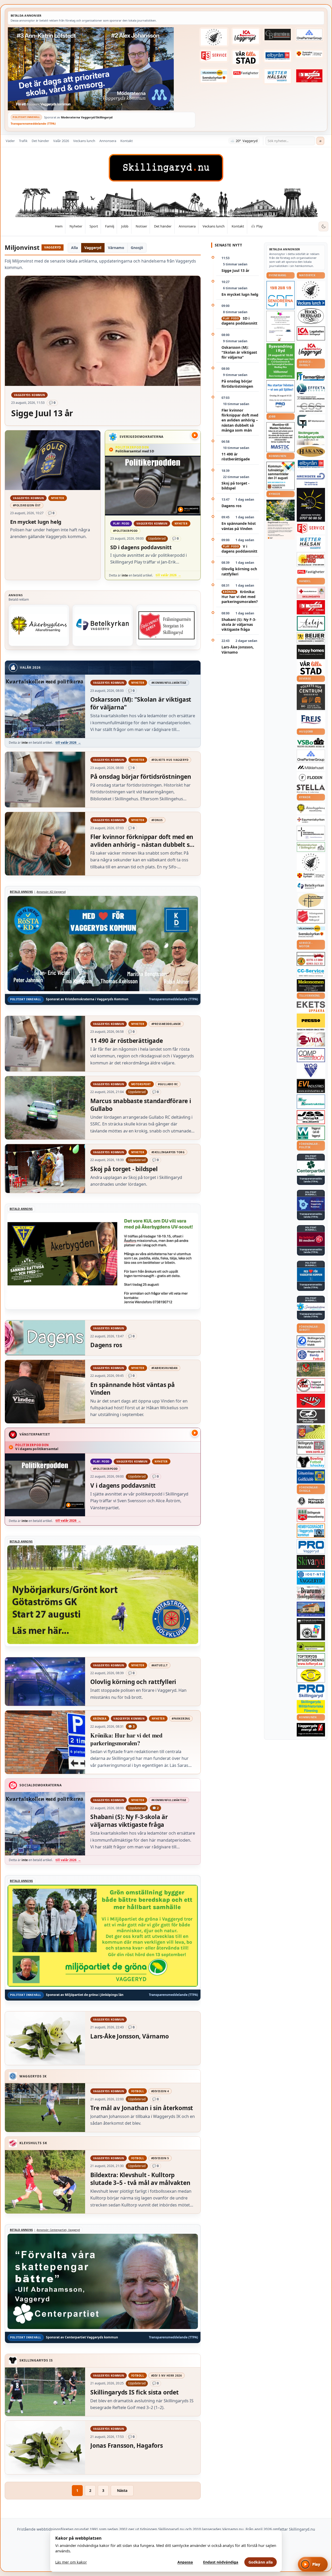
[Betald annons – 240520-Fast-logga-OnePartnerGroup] (309, 35)
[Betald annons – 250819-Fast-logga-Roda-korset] (311, 593)
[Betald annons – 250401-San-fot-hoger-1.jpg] (311, 559)
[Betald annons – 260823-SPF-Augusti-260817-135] (281, 295)
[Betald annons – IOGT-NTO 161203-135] (311, 1578)
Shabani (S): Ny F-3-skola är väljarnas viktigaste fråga (239, 625)
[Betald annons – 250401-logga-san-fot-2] (311, 505)
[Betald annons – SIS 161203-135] (311, 1462)
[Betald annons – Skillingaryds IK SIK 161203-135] (311, 1401)
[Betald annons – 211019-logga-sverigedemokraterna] (311, 1307)
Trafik (23, 141)
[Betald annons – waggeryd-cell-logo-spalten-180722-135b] (311, 1133)
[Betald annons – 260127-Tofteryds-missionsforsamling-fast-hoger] (311, 833)
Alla (74, 248)
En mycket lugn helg (240, 294)
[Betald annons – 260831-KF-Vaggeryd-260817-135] (281, 476)
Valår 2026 (61, 141)
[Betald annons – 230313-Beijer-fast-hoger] (311, 638)
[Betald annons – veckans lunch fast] (311, 303)
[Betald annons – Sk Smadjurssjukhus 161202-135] (311, 438)
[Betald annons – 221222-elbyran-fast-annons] (278, 56)
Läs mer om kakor (71, 2562)
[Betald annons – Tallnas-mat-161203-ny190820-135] (311, 290)
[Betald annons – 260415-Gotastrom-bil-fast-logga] (278, 35)
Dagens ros (231, 506)
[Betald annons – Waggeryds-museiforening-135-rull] (311, 1609)
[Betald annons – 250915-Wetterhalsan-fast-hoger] (278, 76)
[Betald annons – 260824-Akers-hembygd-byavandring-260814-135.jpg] (281, 361)
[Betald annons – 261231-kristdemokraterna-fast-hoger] (311, 1275)
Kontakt (127, 141)
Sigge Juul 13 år (235, 270)
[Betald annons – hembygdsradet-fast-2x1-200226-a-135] (311, 1531)
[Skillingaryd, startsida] (166, 168)
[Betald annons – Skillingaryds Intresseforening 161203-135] (311, 1515)
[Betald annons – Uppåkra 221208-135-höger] (311, 1007)
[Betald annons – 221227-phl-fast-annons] (246, 73)
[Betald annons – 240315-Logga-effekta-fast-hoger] (311, 389)
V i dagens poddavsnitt (239, 549)
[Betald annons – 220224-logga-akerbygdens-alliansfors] (39, 625)
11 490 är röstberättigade (236, 457)
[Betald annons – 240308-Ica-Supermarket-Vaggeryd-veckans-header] (246, 36)
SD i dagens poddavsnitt (239, 321)
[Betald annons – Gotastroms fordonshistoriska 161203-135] (311, 1675)
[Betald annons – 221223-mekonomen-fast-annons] (311, 985)
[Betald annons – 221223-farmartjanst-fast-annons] (311, 377)
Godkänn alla (261, 2562)
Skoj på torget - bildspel (236, 486)
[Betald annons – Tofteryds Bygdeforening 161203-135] (311, 1660)
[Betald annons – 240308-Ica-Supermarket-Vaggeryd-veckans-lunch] (311, 350)
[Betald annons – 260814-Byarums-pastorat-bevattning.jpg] (281, 520)
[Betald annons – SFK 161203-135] (311, 1341)
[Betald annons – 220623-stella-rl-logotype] (311, 789)
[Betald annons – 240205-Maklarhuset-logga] (311, 767)
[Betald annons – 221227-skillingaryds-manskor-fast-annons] (311, 1501)
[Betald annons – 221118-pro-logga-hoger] (311, 1547)
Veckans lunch (84, 141)
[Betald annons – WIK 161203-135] (311, 1355)
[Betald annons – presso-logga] (311, 1022)
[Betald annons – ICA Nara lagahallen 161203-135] (311, 333)
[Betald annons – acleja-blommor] (311, 623)
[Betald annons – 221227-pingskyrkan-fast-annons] (311, 901)
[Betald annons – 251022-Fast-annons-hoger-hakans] (311, 452)
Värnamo (116, 248)
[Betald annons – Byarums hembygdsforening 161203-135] (311, 1593)
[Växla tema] (323, 226)
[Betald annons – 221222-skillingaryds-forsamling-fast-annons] (309, 54)
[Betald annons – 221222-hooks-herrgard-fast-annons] (311, 316)
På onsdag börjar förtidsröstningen (237, 384)
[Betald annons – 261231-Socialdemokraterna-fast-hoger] (311, 1239)
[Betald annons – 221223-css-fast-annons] (311, 408)
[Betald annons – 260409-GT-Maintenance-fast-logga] (311, 422)
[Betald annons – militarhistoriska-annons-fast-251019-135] (311, 1707)
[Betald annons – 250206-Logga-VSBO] (311, 743)
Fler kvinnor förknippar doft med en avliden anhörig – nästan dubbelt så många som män (240, 420)
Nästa (122, 2490)
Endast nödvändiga (221, 2562)
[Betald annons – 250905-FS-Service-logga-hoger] (214, 56)
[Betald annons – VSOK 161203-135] (311, 1369)
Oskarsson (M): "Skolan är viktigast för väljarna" (239, 352)
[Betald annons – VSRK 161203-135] (311, 1385)
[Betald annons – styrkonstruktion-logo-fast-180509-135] (311, 1102)
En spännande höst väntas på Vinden (239, 526)
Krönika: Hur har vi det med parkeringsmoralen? (240, 597)
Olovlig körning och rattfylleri (239, 571)
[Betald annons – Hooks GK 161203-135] (311, 1432)
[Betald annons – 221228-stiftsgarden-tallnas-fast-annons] (214, 37)
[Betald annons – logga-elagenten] (309, 76)
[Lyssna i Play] (195, 435)
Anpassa (185, 2562)
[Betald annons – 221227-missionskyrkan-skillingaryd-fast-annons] (311, 847)
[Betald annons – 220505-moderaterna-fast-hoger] (311, 1204)
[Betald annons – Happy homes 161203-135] (311, 652)
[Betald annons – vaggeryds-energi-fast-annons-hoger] (311, 1730)
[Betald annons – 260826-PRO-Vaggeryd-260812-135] (281, 396)
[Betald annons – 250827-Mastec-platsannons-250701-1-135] (281, 437)
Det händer (40, 141)
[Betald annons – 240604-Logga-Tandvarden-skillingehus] (311, 398)
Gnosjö (137, 248)
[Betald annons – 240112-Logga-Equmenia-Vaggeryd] (311, 820)
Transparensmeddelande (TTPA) (33, 123)
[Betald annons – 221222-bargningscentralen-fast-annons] (311, 959)
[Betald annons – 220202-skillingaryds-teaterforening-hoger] (311, 1629)
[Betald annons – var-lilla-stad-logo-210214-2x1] (246, 57)
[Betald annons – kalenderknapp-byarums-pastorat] (214, 76)
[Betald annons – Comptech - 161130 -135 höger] (311, 1055)
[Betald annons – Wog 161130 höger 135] (311, 1070)
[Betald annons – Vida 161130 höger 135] (311, 1039)
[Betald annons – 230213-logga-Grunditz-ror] (311, 479)
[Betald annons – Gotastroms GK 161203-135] (311, 1477)
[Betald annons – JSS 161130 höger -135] (311, 1117)
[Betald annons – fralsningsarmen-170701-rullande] (167, 625)
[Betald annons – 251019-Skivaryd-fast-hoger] (311, 1562)
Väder (10, 141)
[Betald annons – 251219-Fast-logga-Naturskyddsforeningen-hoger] (311, 1647)
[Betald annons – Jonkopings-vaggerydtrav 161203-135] (311, 1416)
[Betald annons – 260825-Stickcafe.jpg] (281, 326)
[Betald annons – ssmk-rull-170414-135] (311, 1448)
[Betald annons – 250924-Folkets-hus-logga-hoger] (311, 697)
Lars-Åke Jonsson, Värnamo (238, 649)
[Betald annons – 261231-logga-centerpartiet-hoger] (311, 1168)
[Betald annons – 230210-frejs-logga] (311, 720)
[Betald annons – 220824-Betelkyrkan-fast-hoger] (103, 625)
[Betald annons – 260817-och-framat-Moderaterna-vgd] (102, 69)
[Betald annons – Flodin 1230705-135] (311, 778)
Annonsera (108, 141)
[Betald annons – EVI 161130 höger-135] (311, 1086)
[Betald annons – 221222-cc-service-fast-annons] (311, 972)
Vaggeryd (93, 248)
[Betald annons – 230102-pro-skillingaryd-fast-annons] (311, 1691)
